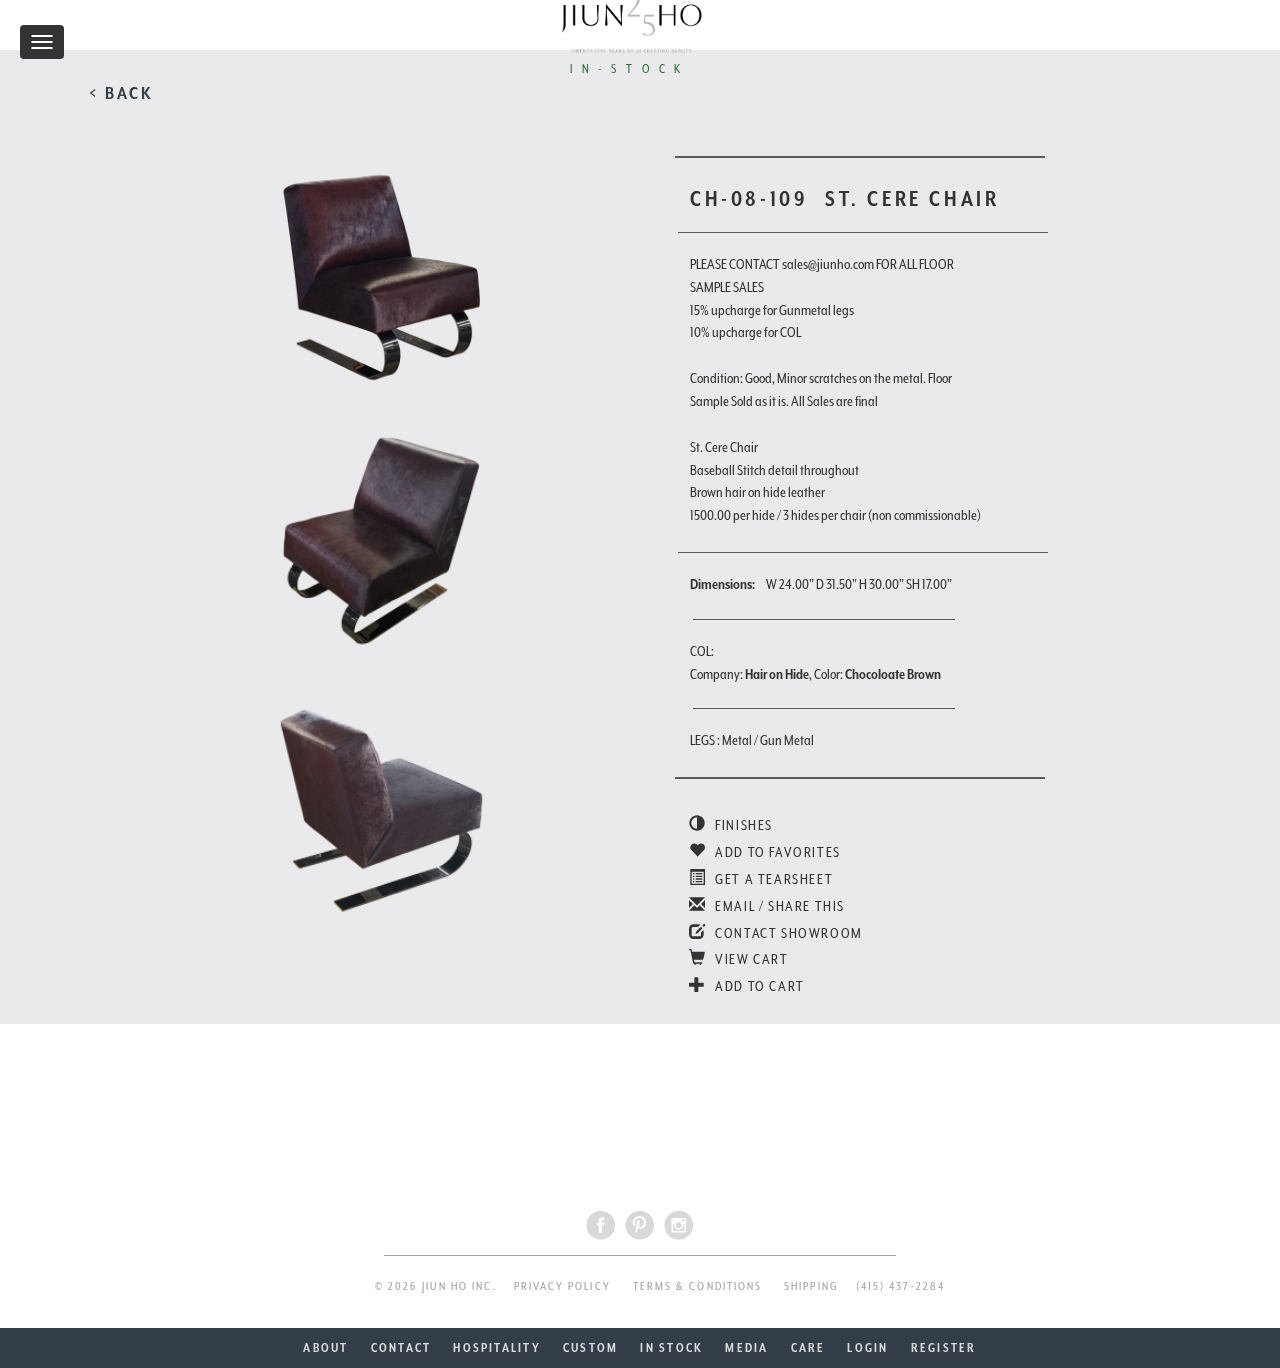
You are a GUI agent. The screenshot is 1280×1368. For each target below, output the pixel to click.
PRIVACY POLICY (562, 1286)
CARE (808, 1348)
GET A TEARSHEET (772, 879)
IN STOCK (671, 1348)
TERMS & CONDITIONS (697, 1286)
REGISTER (944, 1348)
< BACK (121, 93)
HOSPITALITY (497, 1348)
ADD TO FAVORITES (776, 852)
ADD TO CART (758, 986)
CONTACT (401, 1348)
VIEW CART (750, 959)
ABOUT (325, 1348)
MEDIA (746, 1348)
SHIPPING (811, 1286)
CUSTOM (590, 1348)
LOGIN (867, 1348)
